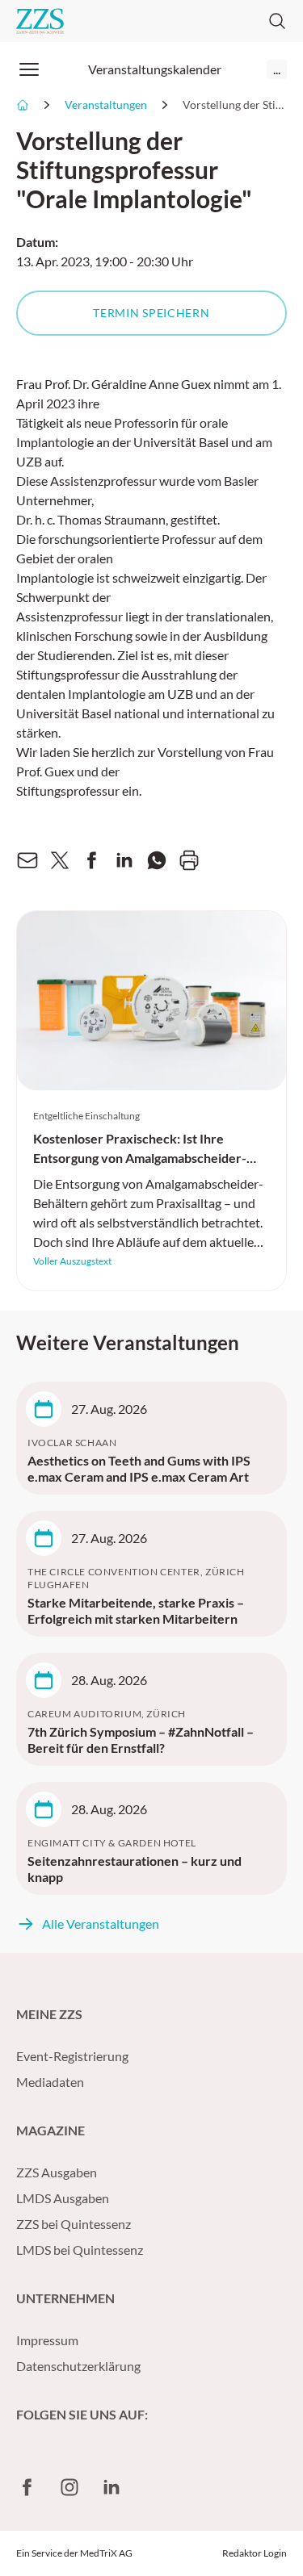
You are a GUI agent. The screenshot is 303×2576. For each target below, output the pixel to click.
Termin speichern (151, 313)
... (277, 69)
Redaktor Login (255, 2553)
